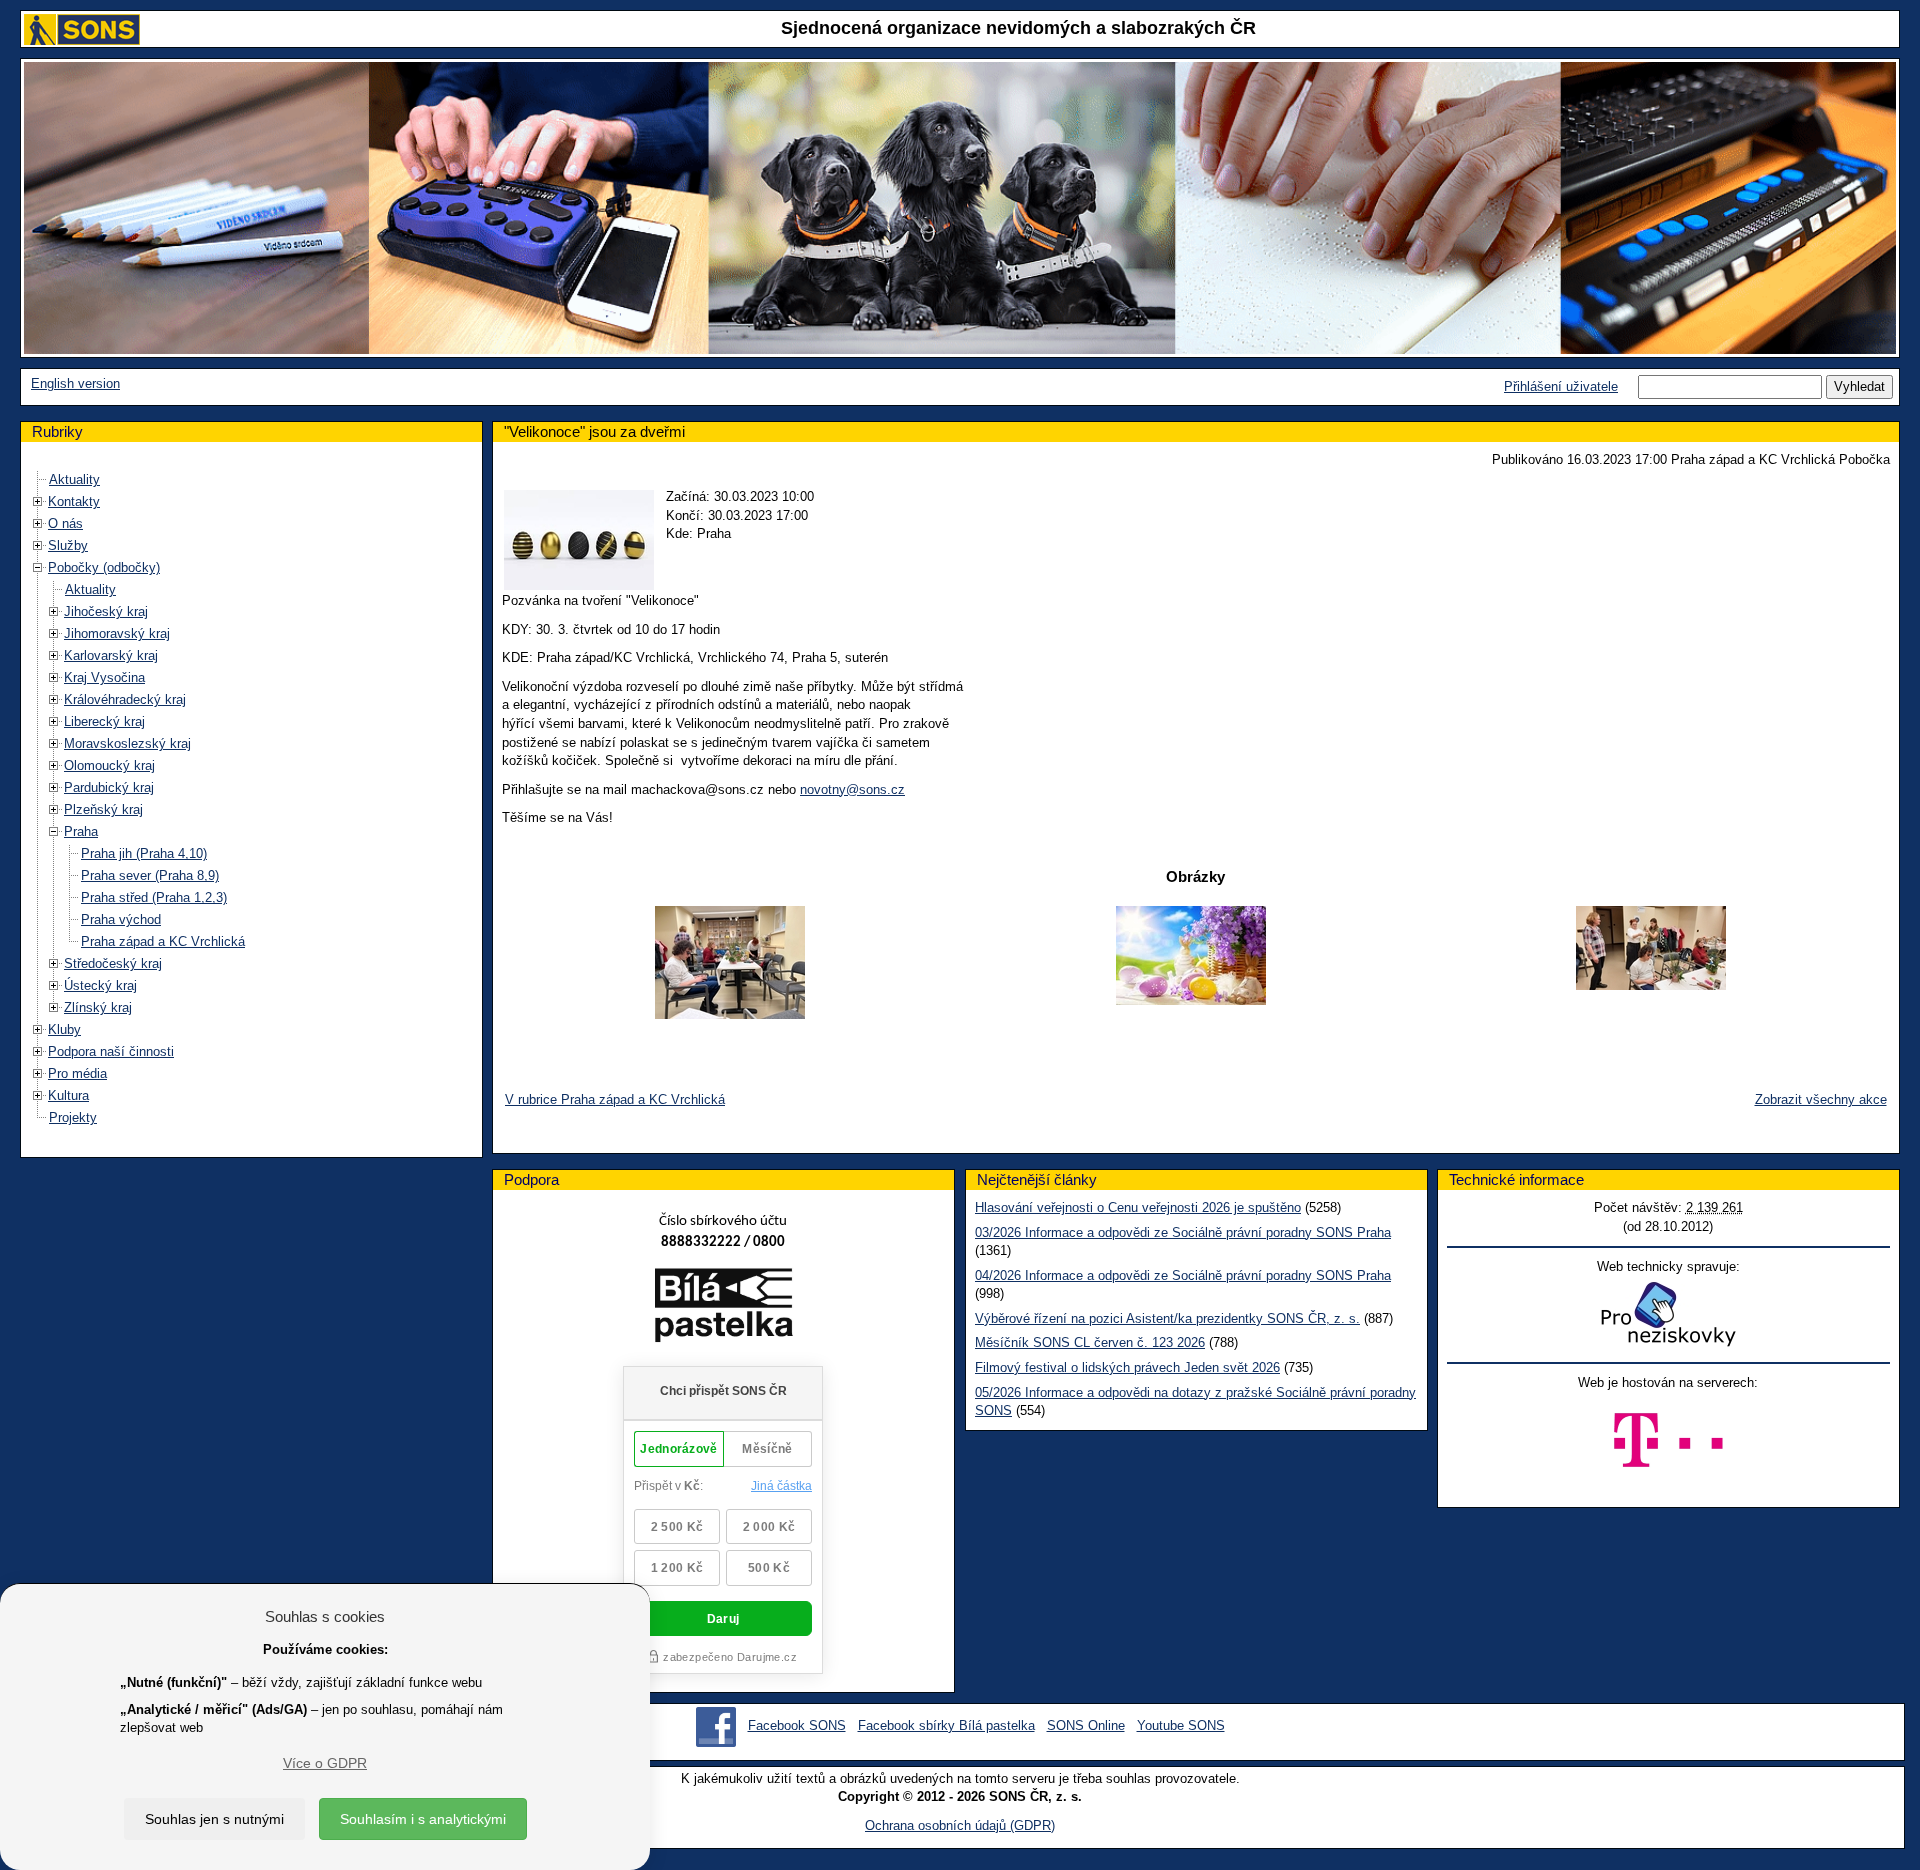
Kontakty (74, 501)
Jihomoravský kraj (117, 633)
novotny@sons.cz (852, 789)
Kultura (68, 1095)
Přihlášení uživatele (1561, 386)
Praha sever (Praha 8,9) (150, 875)
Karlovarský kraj (111, 655)
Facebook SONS (797, 1725)
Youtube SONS (1181, 1725)
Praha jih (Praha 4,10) (144, 853)
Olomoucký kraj (109, 765)
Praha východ (121, 919)
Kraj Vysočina (104, 677)
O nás (65, 523)
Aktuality (74, 479)
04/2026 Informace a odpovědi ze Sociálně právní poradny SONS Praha (1183, 1275)
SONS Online (1086, 1725)
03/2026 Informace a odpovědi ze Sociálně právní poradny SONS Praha (1183, 1232)
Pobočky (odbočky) (104, 567)
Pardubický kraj (109, 787)
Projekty (73, 1117)
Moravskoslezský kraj (127, 743)
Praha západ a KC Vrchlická (163, 941)
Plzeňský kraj (103, 809)
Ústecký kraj (100, 985)
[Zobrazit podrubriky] (38, 501)
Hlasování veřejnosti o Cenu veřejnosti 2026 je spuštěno (1138, 1207)
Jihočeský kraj (106, 611)
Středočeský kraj (113, 963)
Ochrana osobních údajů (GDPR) (960, 1825)
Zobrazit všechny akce (1821, 1099)
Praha (81, 831)
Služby (68, 545)
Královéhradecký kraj (125, 699)
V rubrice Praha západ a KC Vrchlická (615, 1099)
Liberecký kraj (104, 721)
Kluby (64, 1029)
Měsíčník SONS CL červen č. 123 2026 (1090, 1342)
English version (75, 383)
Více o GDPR (325, 1763)
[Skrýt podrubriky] (38, 567)
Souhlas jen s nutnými (214, 1819)
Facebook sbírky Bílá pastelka (946, 1725)
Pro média (77, 1073)
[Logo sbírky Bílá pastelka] (723, 1308)
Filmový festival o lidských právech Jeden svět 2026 (1127, 1367)
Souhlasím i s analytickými (423, 1819)
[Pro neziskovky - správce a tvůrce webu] (1668, 1313)
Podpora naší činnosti (111, 1051)
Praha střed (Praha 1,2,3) (154, 897)
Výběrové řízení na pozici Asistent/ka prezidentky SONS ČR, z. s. (1167, 1318)
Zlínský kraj (98, 1007)
